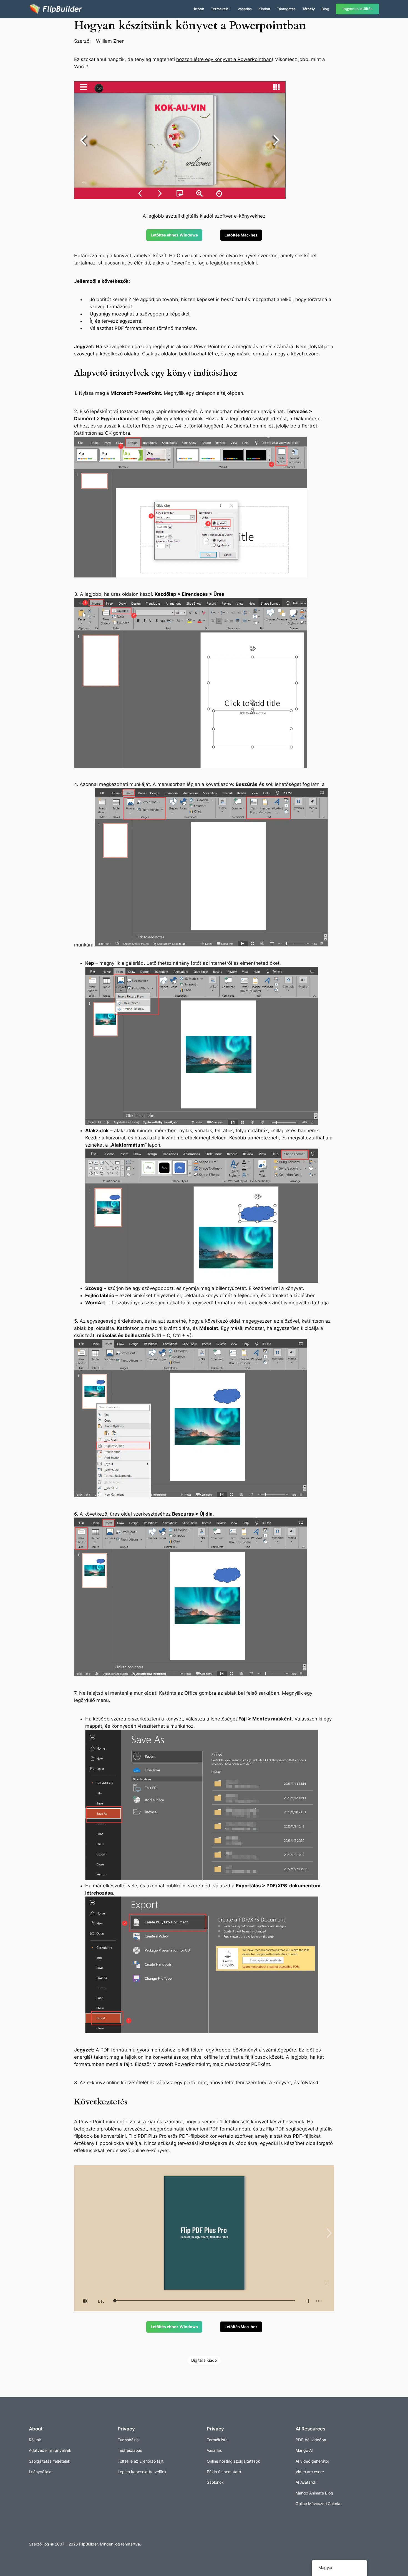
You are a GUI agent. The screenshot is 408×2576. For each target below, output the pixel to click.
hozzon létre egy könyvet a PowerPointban (224, 59)
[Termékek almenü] (230, 9)
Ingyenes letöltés (357, 9)
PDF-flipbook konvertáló (206, 2136)
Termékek (219, 9)
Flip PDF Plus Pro (148, 2136)
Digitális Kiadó (204, 2360)
